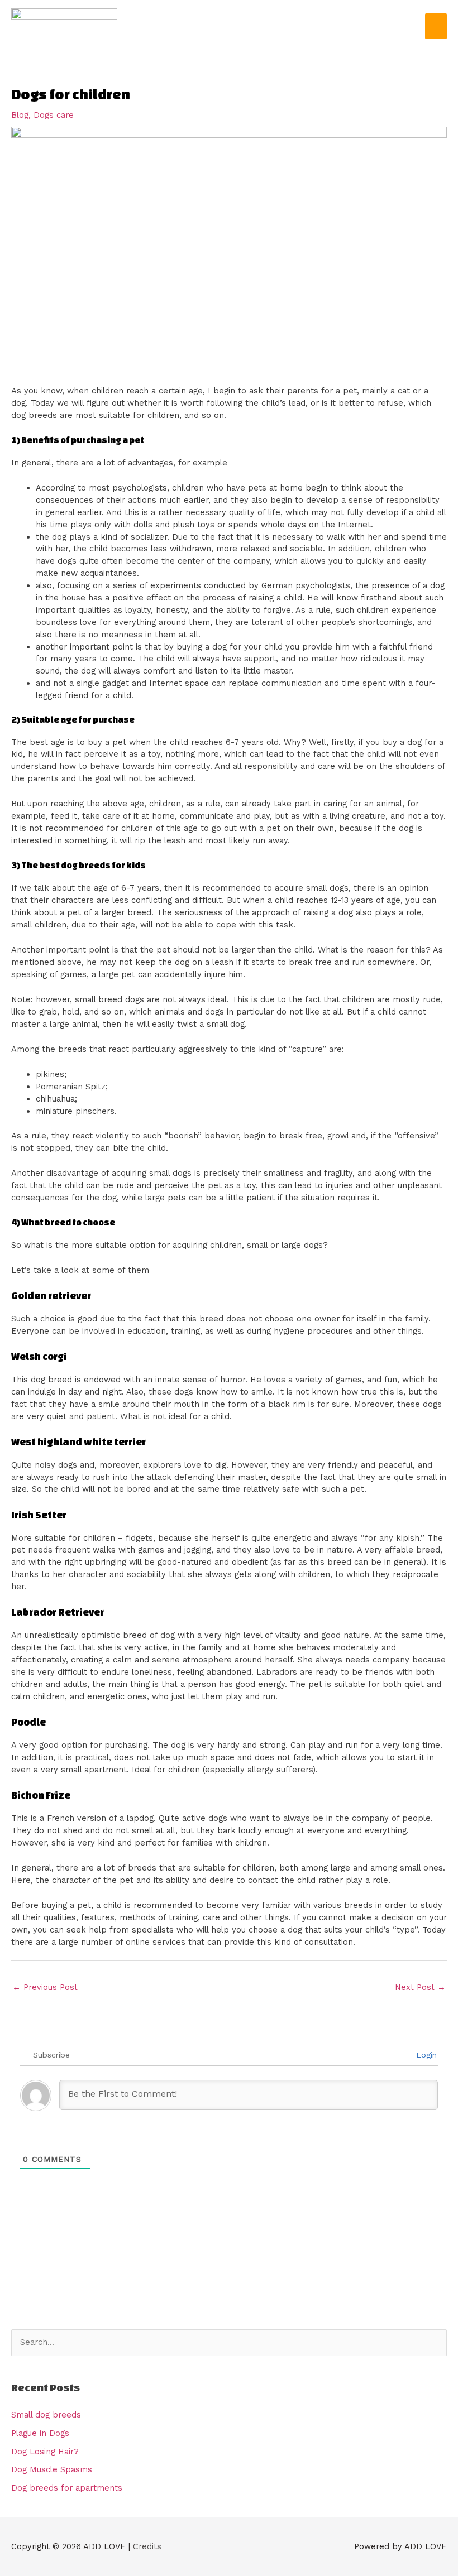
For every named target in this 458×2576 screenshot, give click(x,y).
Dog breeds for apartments (67, 2488)
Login (425, 2055)
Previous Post (45, 1987)
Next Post (420, 1987)
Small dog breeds (46, 2415)
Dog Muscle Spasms (52, 2469)
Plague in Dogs (40, 2433)
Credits (147, 2546)
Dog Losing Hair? (45, 2452)
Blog (20, 115)
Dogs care (54, 115)
